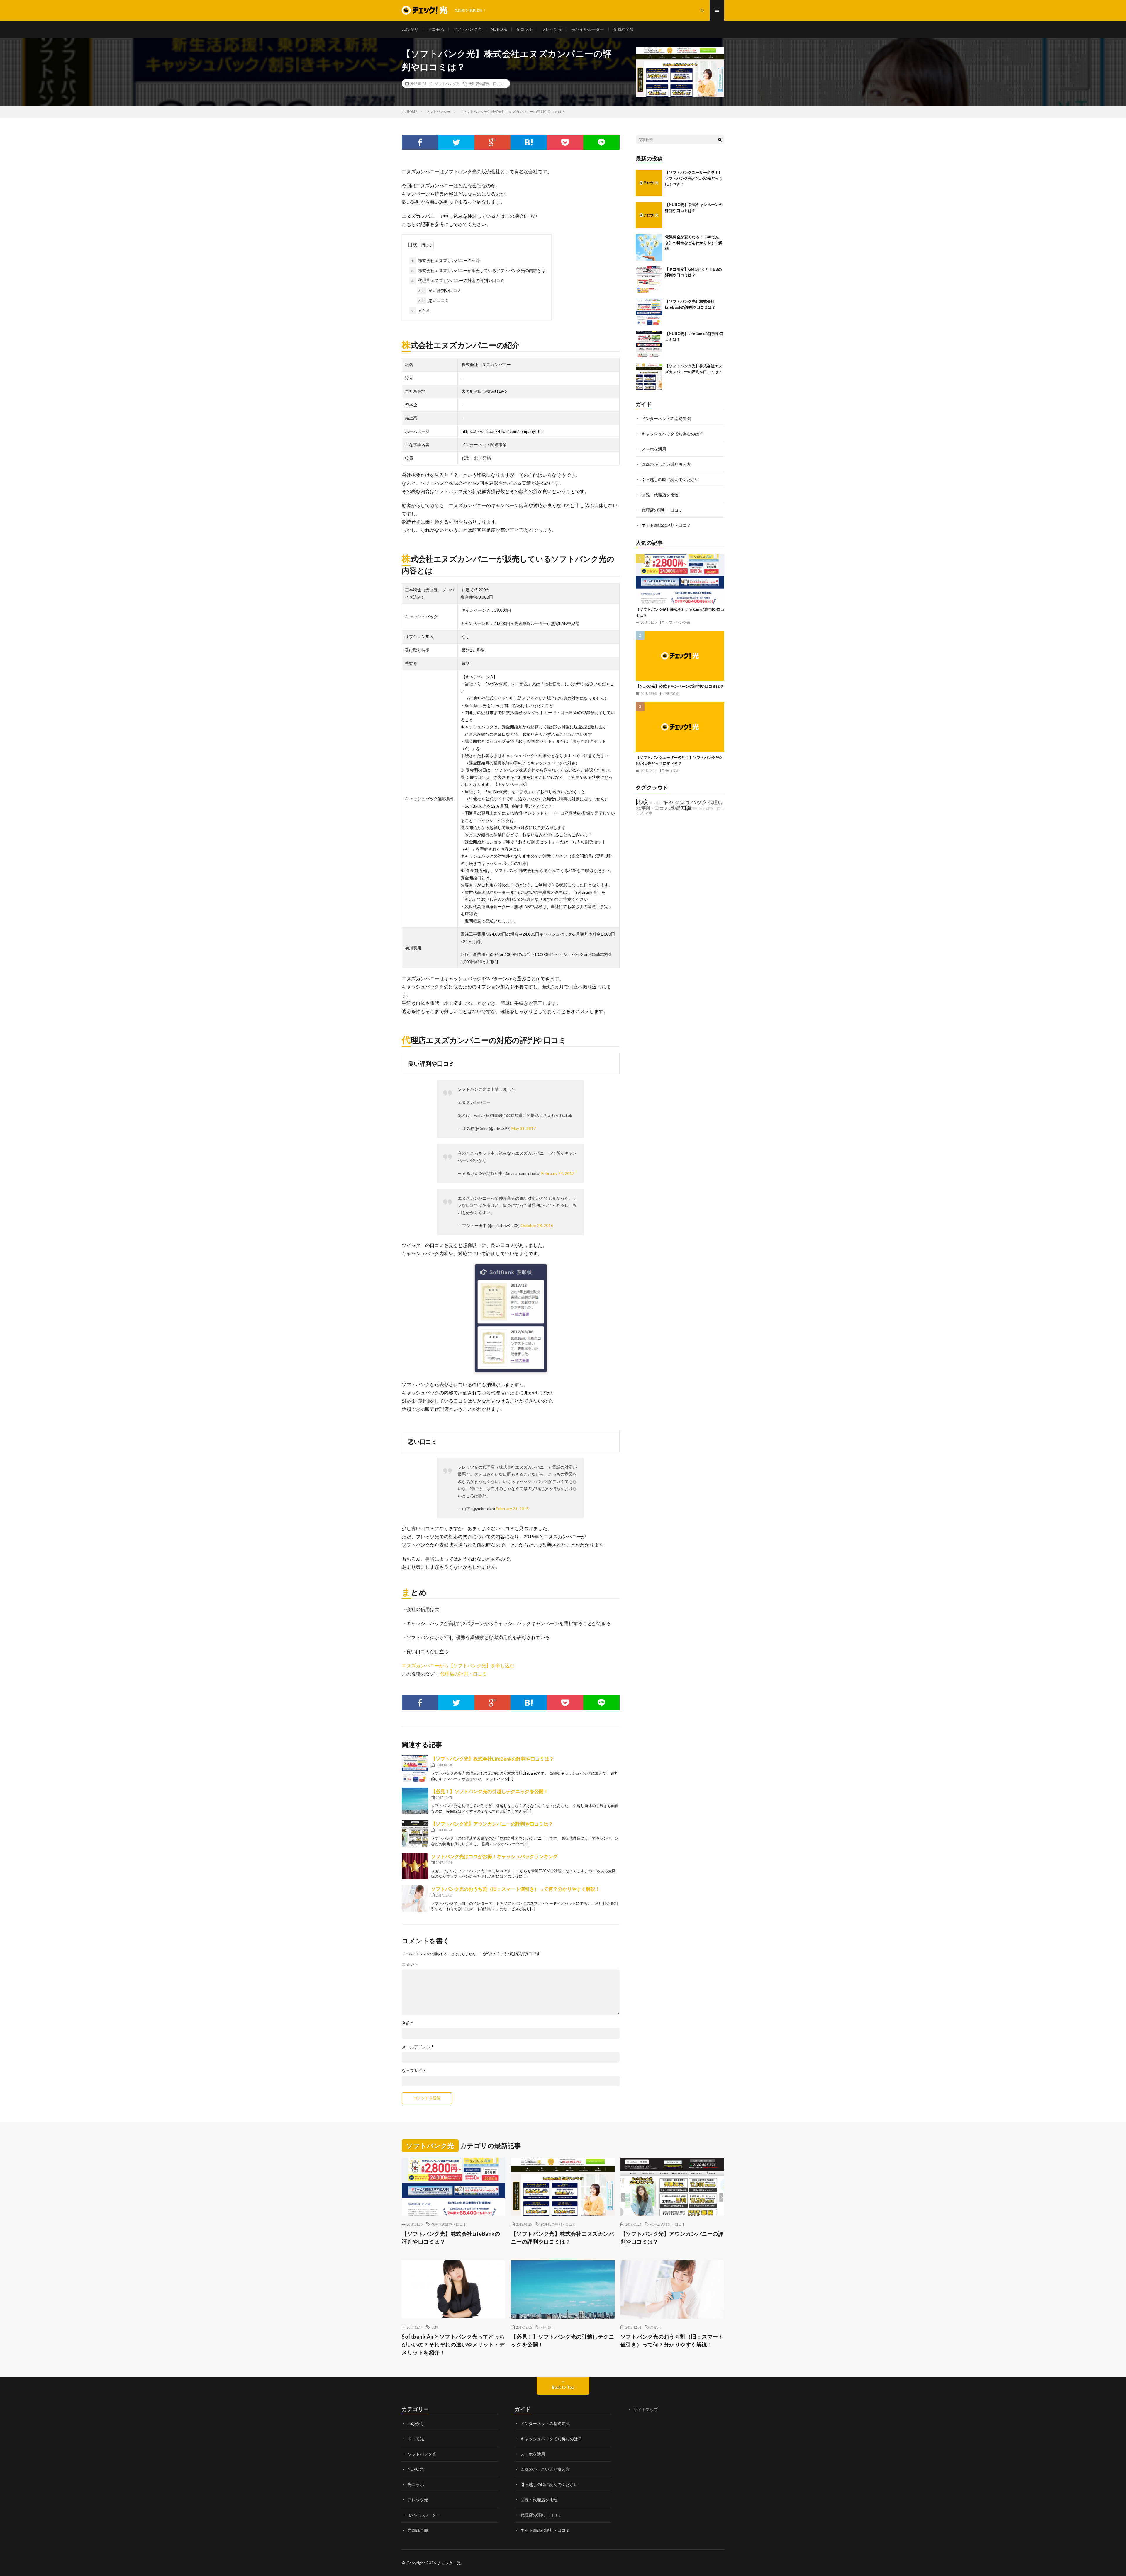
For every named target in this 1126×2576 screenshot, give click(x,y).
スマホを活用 (654, 449)
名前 (407, 2023)
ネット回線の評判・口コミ (666, 525)
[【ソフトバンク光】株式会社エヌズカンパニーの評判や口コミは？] (649, 376)
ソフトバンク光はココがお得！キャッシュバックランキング (494, 1856)
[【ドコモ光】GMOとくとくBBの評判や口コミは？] (649, 280)
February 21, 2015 (512, 1509)
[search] (720, 140)
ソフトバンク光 (467, 29)
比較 (642, 802)
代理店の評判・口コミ (486, 84)
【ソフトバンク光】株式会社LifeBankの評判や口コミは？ (492, 1759)
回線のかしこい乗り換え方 (666, 464)
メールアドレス (418, 2047)
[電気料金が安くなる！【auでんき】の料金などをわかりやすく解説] (649, 247)
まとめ (421, 310)
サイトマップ (646, 2409)
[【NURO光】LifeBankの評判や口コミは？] (649, 344)
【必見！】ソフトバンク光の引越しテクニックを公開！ (490, 1791)
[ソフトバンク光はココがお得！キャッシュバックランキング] (415, 1866)
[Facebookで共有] (420, 142)
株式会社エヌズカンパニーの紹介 (445, 260)
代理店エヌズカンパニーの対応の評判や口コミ (458, 280)
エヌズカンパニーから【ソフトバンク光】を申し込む (458, 1665)
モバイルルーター (588, 29)
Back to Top (563, 2387)
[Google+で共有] (493, 142)
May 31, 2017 (524, 1128)
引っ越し (655, 803)
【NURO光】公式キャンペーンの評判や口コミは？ (680, 686)
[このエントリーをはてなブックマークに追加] (529, 142)
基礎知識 (681, 808)
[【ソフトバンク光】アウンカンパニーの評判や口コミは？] (415, 1834)
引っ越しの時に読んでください (670, 479)
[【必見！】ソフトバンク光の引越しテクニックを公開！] (415, 1801)
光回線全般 (623, 29)
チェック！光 (449, 2563)
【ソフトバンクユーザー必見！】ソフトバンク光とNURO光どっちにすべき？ (694, 178)
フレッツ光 (552, 29)
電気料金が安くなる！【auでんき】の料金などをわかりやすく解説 (694, 243)
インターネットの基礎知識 (666, 418)
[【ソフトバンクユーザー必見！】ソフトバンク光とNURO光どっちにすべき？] (649, 183)
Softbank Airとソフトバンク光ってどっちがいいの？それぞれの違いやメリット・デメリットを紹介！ (453, 2344)
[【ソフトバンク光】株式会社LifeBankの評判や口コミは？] (415, 1768)
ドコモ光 (436, 29)
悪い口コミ (434, 300)
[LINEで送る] (601, 142)
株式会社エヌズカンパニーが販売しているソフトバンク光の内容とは (478, 270)
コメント (410, 1965)
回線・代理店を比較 (660, 495)
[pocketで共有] (565, 142)
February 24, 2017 (558, 1173)
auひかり (410, 29)
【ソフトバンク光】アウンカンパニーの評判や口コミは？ (492, 1824)
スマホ (646, 813)
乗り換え (699, 809)
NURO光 (499, 29)
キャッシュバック (685, 802)
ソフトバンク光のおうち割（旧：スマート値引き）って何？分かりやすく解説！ (515, 1889)
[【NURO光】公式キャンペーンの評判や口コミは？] (649, 215)
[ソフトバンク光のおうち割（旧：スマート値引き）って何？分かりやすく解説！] (415, 1899)
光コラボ (524, 29)
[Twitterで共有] (456, 142)
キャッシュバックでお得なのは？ (672, 434)
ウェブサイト (414, 2071)
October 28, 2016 (537, 1225)
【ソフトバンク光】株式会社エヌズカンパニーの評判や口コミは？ (563, 2238)
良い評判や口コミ (440, 290)
